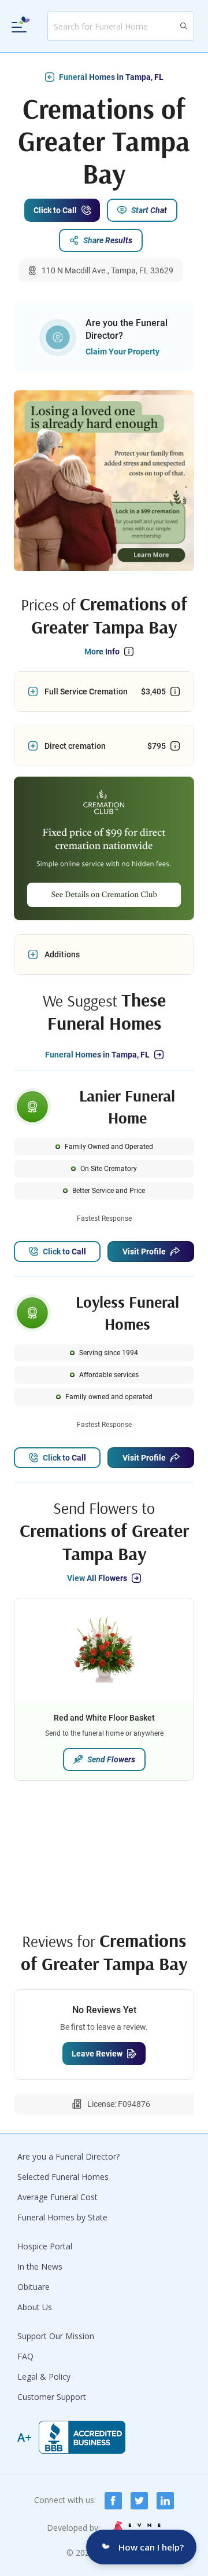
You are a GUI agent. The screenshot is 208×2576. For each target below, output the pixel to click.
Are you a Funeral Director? (68, 2156)
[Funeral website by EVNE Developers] (135, 2528)
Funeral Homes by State (62, 2217)
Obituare (34, 2287)
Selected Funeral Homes (63, 2177)
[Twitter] (139, 2501)
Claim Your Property (122, 352)
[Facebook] (113, 2501)
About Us (35, 2307)
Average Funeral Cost (57, 2197)
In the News (40, 2266)
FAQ (25, 2356)
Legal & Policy (44, 2376)
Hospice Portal (45, 2246)
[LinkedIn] (165, 2501)
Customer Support (52, 2397)
